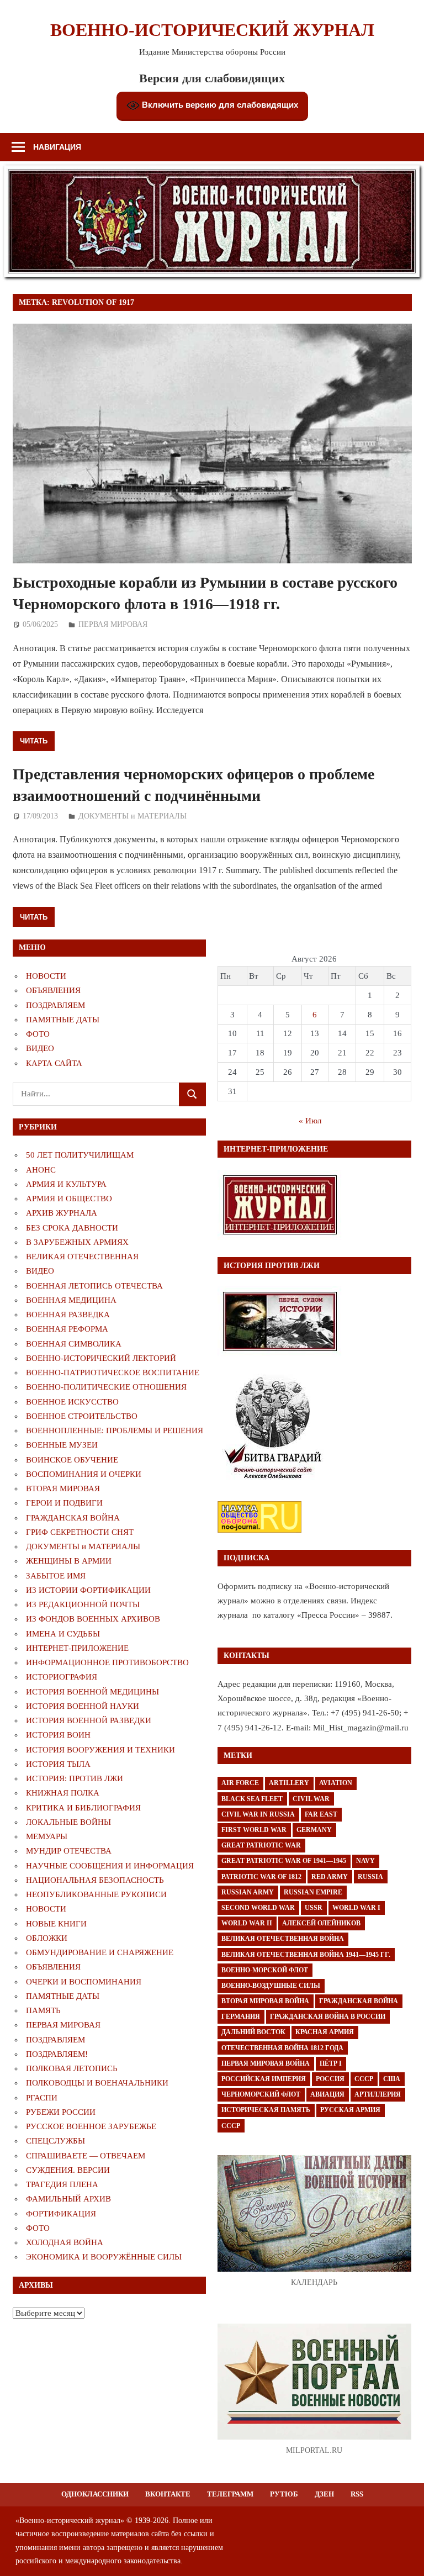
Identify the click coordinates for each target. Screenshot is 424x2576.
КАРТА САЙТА (54, 1063)
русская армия (350, 2110)
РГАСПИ (42, 2098)
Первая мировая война (266, 2063)
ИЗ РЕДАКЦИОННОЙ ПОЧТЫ (83, 1604)
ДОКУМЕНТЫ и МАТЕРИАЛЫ (132, 816)
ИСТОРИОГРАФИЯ (62, 1677)
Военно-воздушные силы (271, 1986)
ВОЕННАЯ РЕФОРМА (67, 1329)
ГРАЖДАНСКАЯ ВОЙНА (73, 1518)
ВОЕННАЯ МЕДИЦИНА (71, 1300)
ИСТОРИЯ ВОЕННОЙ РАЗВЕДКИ (89, 1720)
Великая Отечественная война (283, 1939)
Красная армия (325, 2032)
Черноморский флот (261, 2094)
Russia (370, 1877)
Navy (365, 1861)
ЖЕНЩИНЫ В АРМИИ (69, 1561)
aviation (336, 1783)
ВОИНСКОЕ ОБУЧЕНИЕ (72, 1460)
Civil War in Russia (258, 1814)
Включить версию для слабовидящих (219, 105)
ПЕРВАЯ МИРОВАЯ (113, 624)
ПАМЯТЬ (43, 2010)
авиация (327, 2094)
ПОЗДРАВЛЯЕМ (55, 1005)
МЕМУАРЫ (47, 1836)
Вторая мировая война (265, 2001)
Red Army (330, 1877)
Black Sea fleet (252, 1799)
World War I (356, 1908)
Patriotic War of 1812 (261, 1877)
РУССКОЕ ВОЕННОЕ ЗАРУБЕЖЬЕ (91, 2126)
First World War (254, 1830)
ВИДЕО (40, 1048)
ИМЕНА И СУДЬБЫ (63, 1634)
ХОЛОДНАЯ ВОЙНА (65, 2242)
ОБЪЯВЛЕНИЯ (53, 990)
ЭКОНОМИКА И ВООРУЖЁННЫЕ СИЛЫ (104, 2257)
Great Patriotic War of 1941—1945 (284, 1861)
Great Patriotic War (261, 1845)
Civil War (311, 1799)
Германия (241, 2017)
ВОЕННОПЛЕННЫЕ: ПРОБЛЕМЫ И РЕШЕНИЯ (115, 1430)
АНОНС (41, 1170)
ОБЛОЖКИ (47, 1938)
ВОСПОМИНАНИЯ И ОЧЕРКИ (84, 1474)
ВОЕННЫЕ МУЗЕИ (62, 1445)
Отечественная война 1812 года (282, 2048)
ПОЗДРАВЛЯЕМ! (57, 2054)
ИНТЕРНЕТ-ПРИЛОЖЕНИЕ (77, 1648)
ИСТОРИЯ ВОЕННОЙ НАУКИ (83, 1706)
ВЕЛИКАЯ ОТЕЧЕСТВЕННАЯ (82, 1257)
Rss (357, 2494)
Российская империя (264, 2079)
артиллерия (378, 2094)
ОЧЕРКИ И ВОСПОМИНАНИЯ (84, 1982)
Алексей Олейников (321, 1923)
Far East (321, 1814)
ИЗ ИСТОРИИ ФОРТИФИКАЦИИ (88, 1590)
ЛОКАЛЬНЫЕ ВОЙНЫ (68, 1822)
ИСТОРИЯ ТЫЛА (58, 1764)
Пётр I (331, 2063)
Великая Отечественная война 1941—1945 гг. (306, 1955)
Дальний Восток (253, 2032)
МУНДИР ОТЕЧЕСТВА (69, 1851)
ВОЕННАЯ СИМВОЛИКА (74, 1344)
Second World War (258, 1908)
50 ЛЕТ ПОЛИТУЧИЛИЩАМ (80, 1155)
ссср (231, 2126)
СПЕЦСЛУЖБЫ (55, 2141)
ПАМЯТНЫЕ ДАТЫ (63, 1020)
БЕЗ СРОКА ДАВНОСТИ (72, 1228)
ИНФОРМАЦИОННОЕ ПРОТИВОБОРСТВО (107, 1662)
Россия (330, 2079)
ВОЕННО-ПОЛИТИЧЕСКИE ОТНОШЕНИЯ (106, 1387)
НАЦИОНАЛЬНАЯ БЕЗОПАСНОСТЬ (95, 1880)
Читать (34, 741)
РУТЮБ (284, 2494)
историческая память (266, 2110)
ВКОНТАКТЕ (168, 2494)
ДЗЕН (324, 2494)
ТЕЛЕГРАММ (230, 2494)
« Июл (310, 1121)
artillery (289, 1783)
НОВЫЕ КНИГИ (56, 1924)
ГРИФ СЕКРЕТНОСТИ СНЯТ (80, 1532)
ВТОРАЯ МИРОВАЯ (63, 1488)
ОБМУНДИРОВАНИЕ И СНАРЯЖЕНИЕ (100, 1952)
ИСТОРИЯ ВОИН (58, 1735)
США (392, 2079)
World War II (247, 1923)
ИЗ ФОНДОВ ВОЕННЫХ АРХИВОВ (93, 1619)
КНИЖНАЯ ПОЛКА (63, 1793)
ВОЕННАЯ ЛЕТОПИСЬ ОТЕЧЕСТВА (94, 1286)
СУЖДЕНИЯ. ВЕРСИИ (68, 2170)
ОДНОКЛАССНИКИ (95, 2494)
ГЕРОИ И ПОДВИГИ (64, 1503)
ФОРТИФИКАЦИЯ (61, 2214)
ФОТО (38, 1034)
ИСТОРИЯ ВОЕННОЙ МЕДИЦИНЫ (92, 1692)
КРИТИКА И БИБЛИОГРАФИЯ (83, 1808)
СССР (364, 2079)
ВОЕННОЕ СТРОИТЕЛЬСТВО (82, 1416)
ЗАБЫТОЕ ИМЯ (56, 1576)
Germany (314, 1830)
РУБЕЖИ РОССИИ (61, 2112)
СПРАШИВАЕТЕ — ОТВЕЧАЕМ (86, 2156)
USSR (314, 1908)
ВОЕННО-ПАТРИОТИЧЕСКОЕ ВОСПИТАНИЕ (113, 1373)
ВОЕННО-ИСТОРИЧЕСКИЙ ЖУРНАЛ (212, 30)
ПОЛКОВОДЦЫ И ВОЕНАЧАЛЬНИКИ (97, 2083)
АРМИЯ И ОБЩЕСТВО (69, 1199)
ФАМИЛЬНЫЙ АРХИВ (68, 2199)
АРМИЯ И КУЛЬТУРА (66, 1184)
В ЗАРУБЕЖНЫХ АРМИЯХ (77, 1242)
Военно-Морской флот (265, 1970)
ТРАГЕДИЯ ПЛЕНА (62, 2184)
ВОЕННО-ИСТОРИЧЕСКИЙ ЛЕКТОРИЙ (101, 1358)
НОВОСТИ (46, 976)
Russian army (248, 1892)
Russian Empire (313, 1892)
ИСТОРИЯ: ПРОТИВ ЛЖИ (75, 1778)
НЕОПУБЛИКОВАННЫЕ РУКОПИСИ (96, 1894)
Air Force (240, 1783)
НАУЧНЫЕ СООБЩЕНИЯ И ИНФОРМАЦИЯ (110, 1866)
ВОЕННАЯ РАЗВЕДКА (68, 1315)
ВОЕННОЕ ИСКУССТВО (72, 1402)
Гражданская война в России (328, 2017)
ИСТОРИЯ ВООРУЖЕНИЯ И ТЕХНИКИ (100, 1750)
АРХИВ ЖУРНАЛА (62, 1213)
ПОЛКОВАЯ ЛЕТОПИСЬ (72, 2068)
